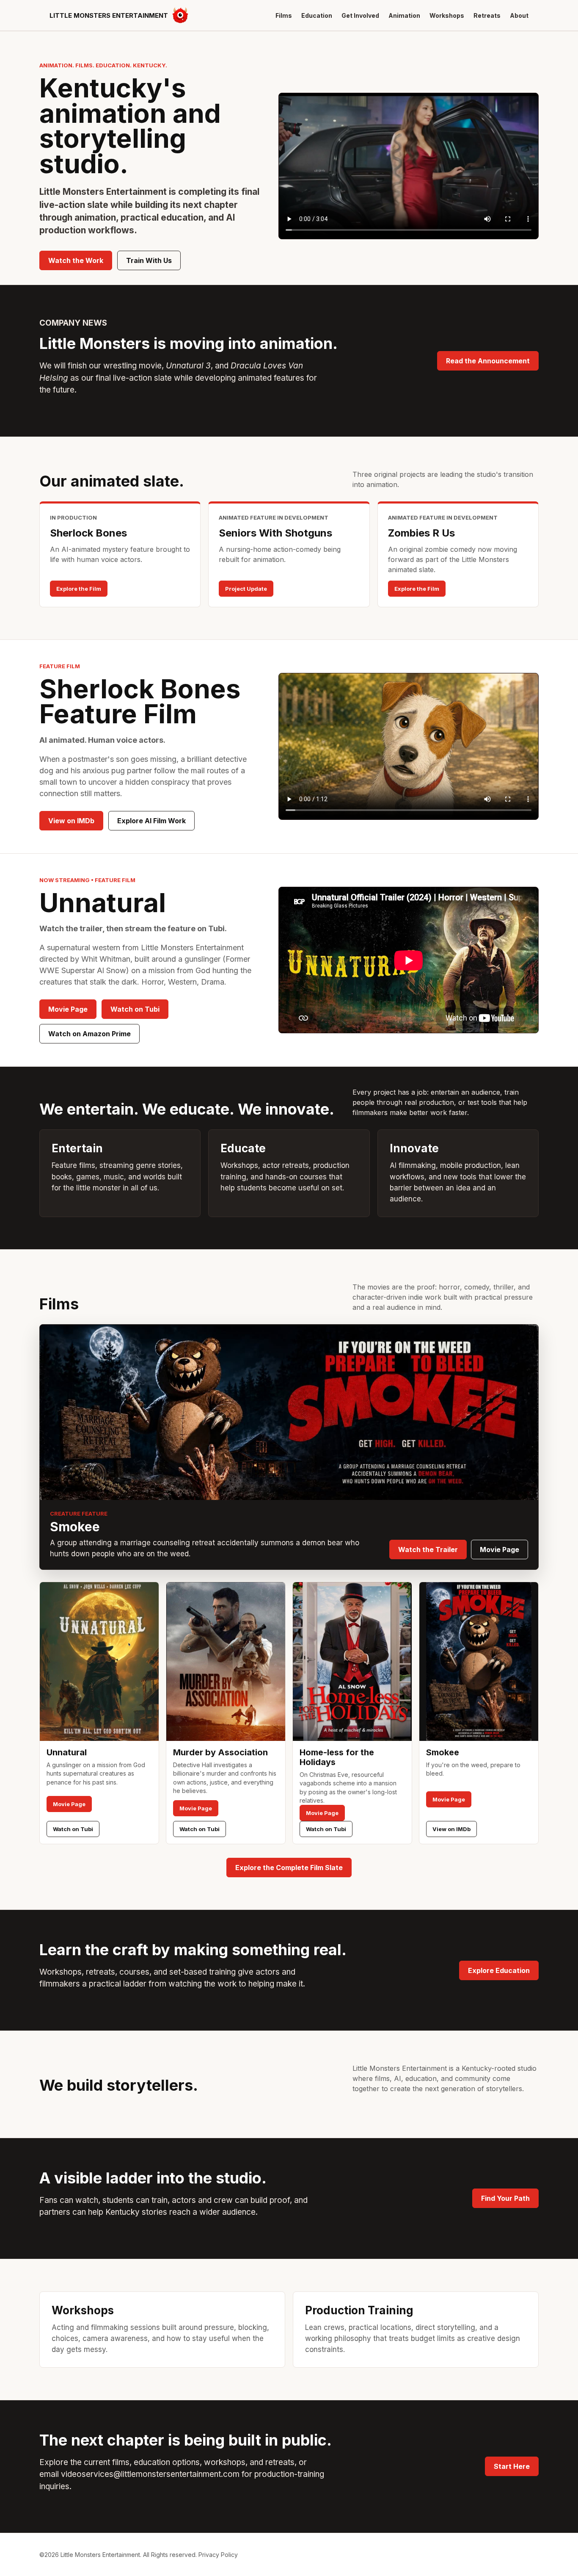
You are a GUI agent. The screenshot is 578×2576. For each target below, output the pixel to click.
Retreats (487, 15)
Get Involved (360, 15)
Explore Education (499, 1970)
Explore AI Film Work (151, 821)
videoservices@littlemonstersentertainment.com (150, 2474)
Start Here (512, 2466)
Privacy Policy (218, 2555)
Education (317, 15)
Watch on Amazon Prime (89, 1034)
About (519, 15)
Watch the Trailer (428, 1549)
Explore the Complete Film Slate (289, 1868)
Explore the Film (79, 589)
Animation (404, 15)
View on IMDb (71, 821)
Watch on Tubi (135, 1009)
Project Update (246, 589)
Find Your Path (505, 2198)
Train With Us (149, 260)
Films (284, 15)
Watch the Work (76, 260)
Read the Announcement (488, 361)
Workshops (447, 15)
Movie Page (68, 1009)
